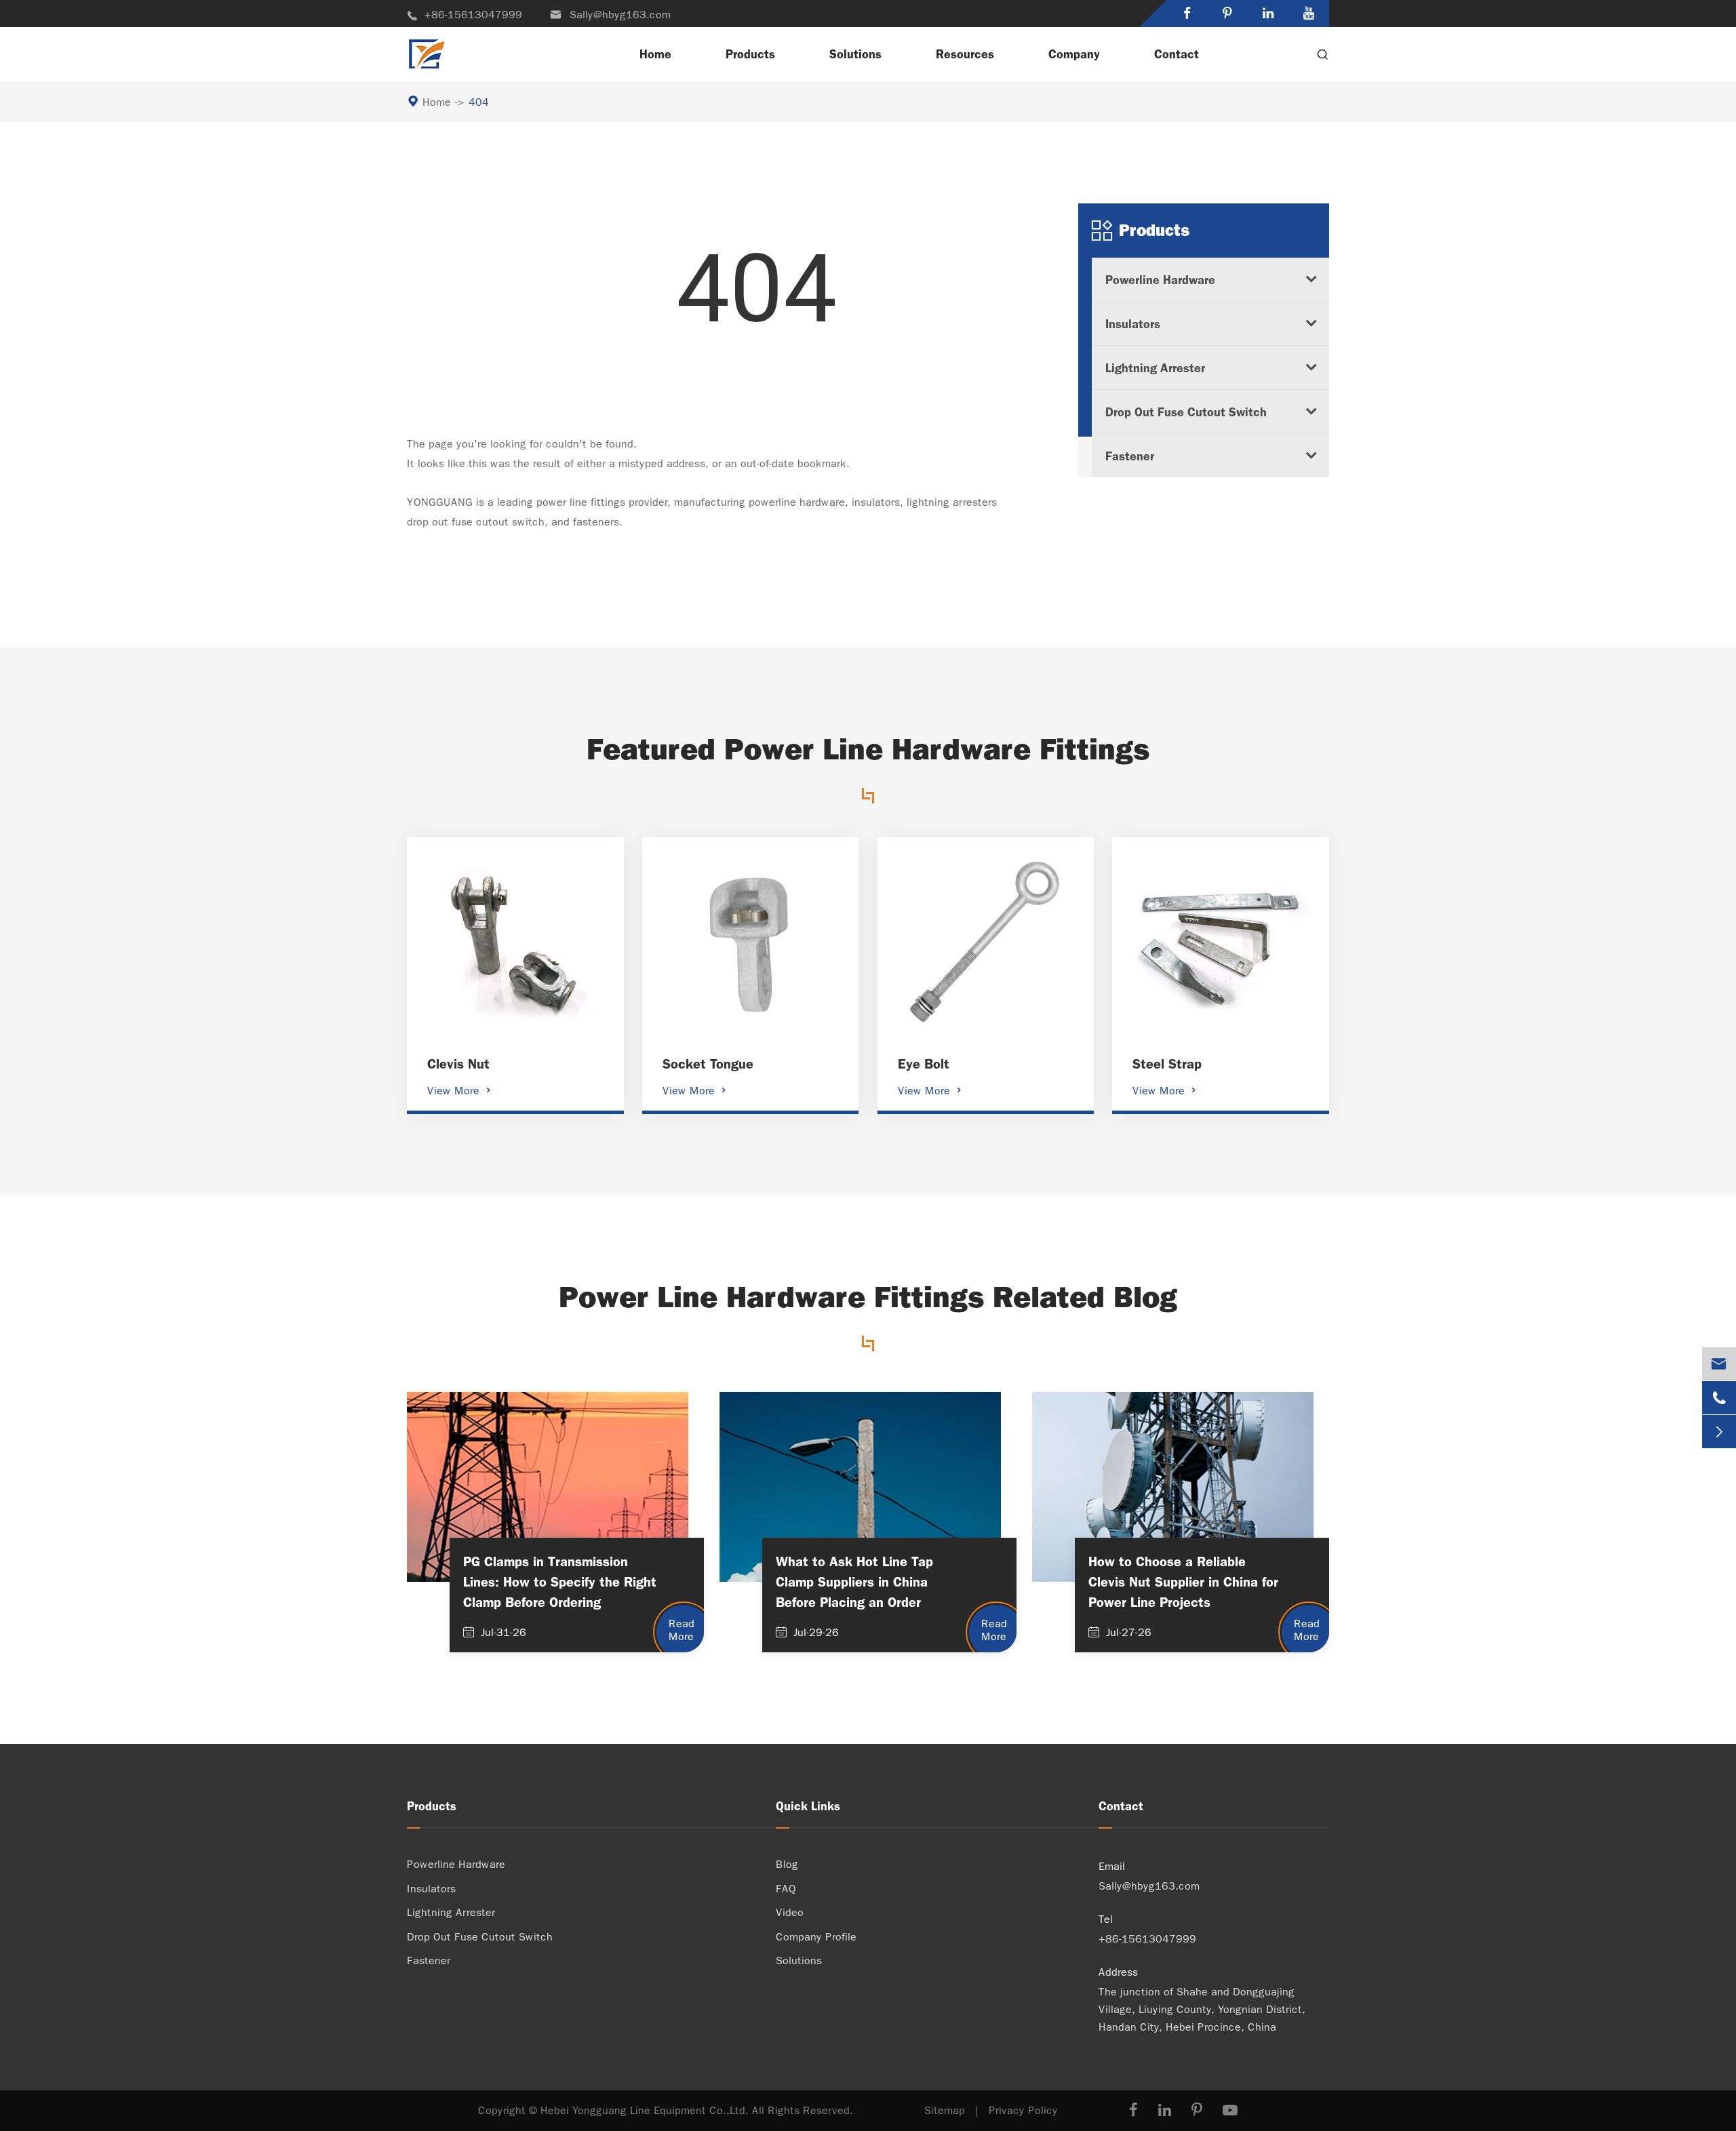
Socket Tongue (708, 1064)
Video (790, 1912)
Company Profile (816, 1937)
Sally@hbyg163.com (610, 15)
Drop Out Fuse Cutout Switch (1186, 412)
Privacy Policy (1023, 2110)
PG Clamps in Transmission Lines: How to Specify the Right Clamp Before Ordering (560, 1582)
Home (655, 54)
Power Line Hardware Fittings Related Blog (868, 1297)
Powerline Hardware (1160, 280)
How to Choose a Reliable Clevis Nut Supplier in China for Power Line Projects (1183, 1582)
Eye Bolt (924, 1064)
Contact (1177, 54)
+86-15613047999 (465, 15)
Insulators (1133, 324)
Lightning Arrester (1155, 368)
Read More (682, 1630)
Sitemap (945, 2110)
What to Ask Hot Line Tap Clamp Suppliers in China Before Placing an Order (854, 1582)
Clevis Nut (458, 1064)
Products (750, 54)
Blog (787, 1864)
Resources (965, 54)
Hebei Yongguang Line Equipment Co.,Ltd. (645, 2110)
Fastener (1130, 456)
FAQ (786, 1889)
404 (479, 102)
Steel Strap (1167, 1064)
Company (1074, 54)
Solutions (855, 54)
